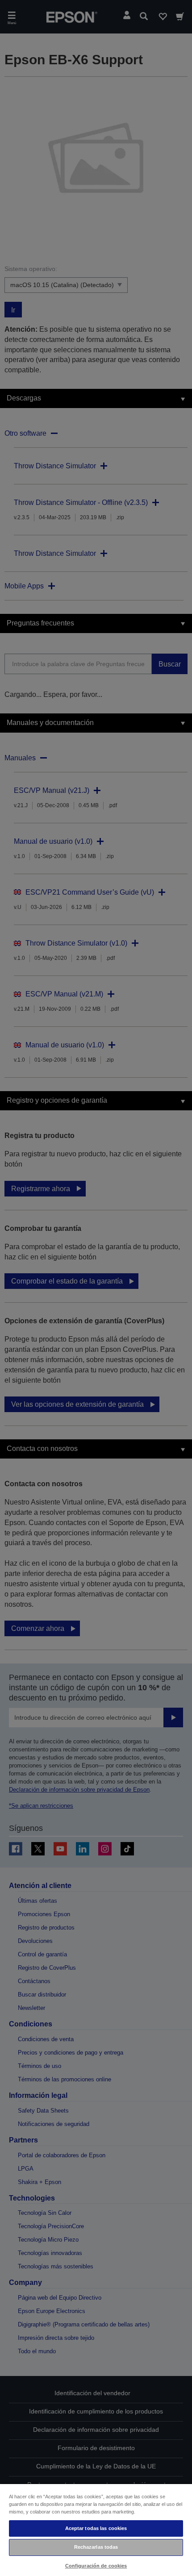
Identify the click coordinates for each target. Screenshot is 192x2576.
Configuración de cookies (96, 2566)
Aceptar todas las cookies (96, 2528)
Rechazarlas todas (96, 2547)
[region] (96, 2530)
